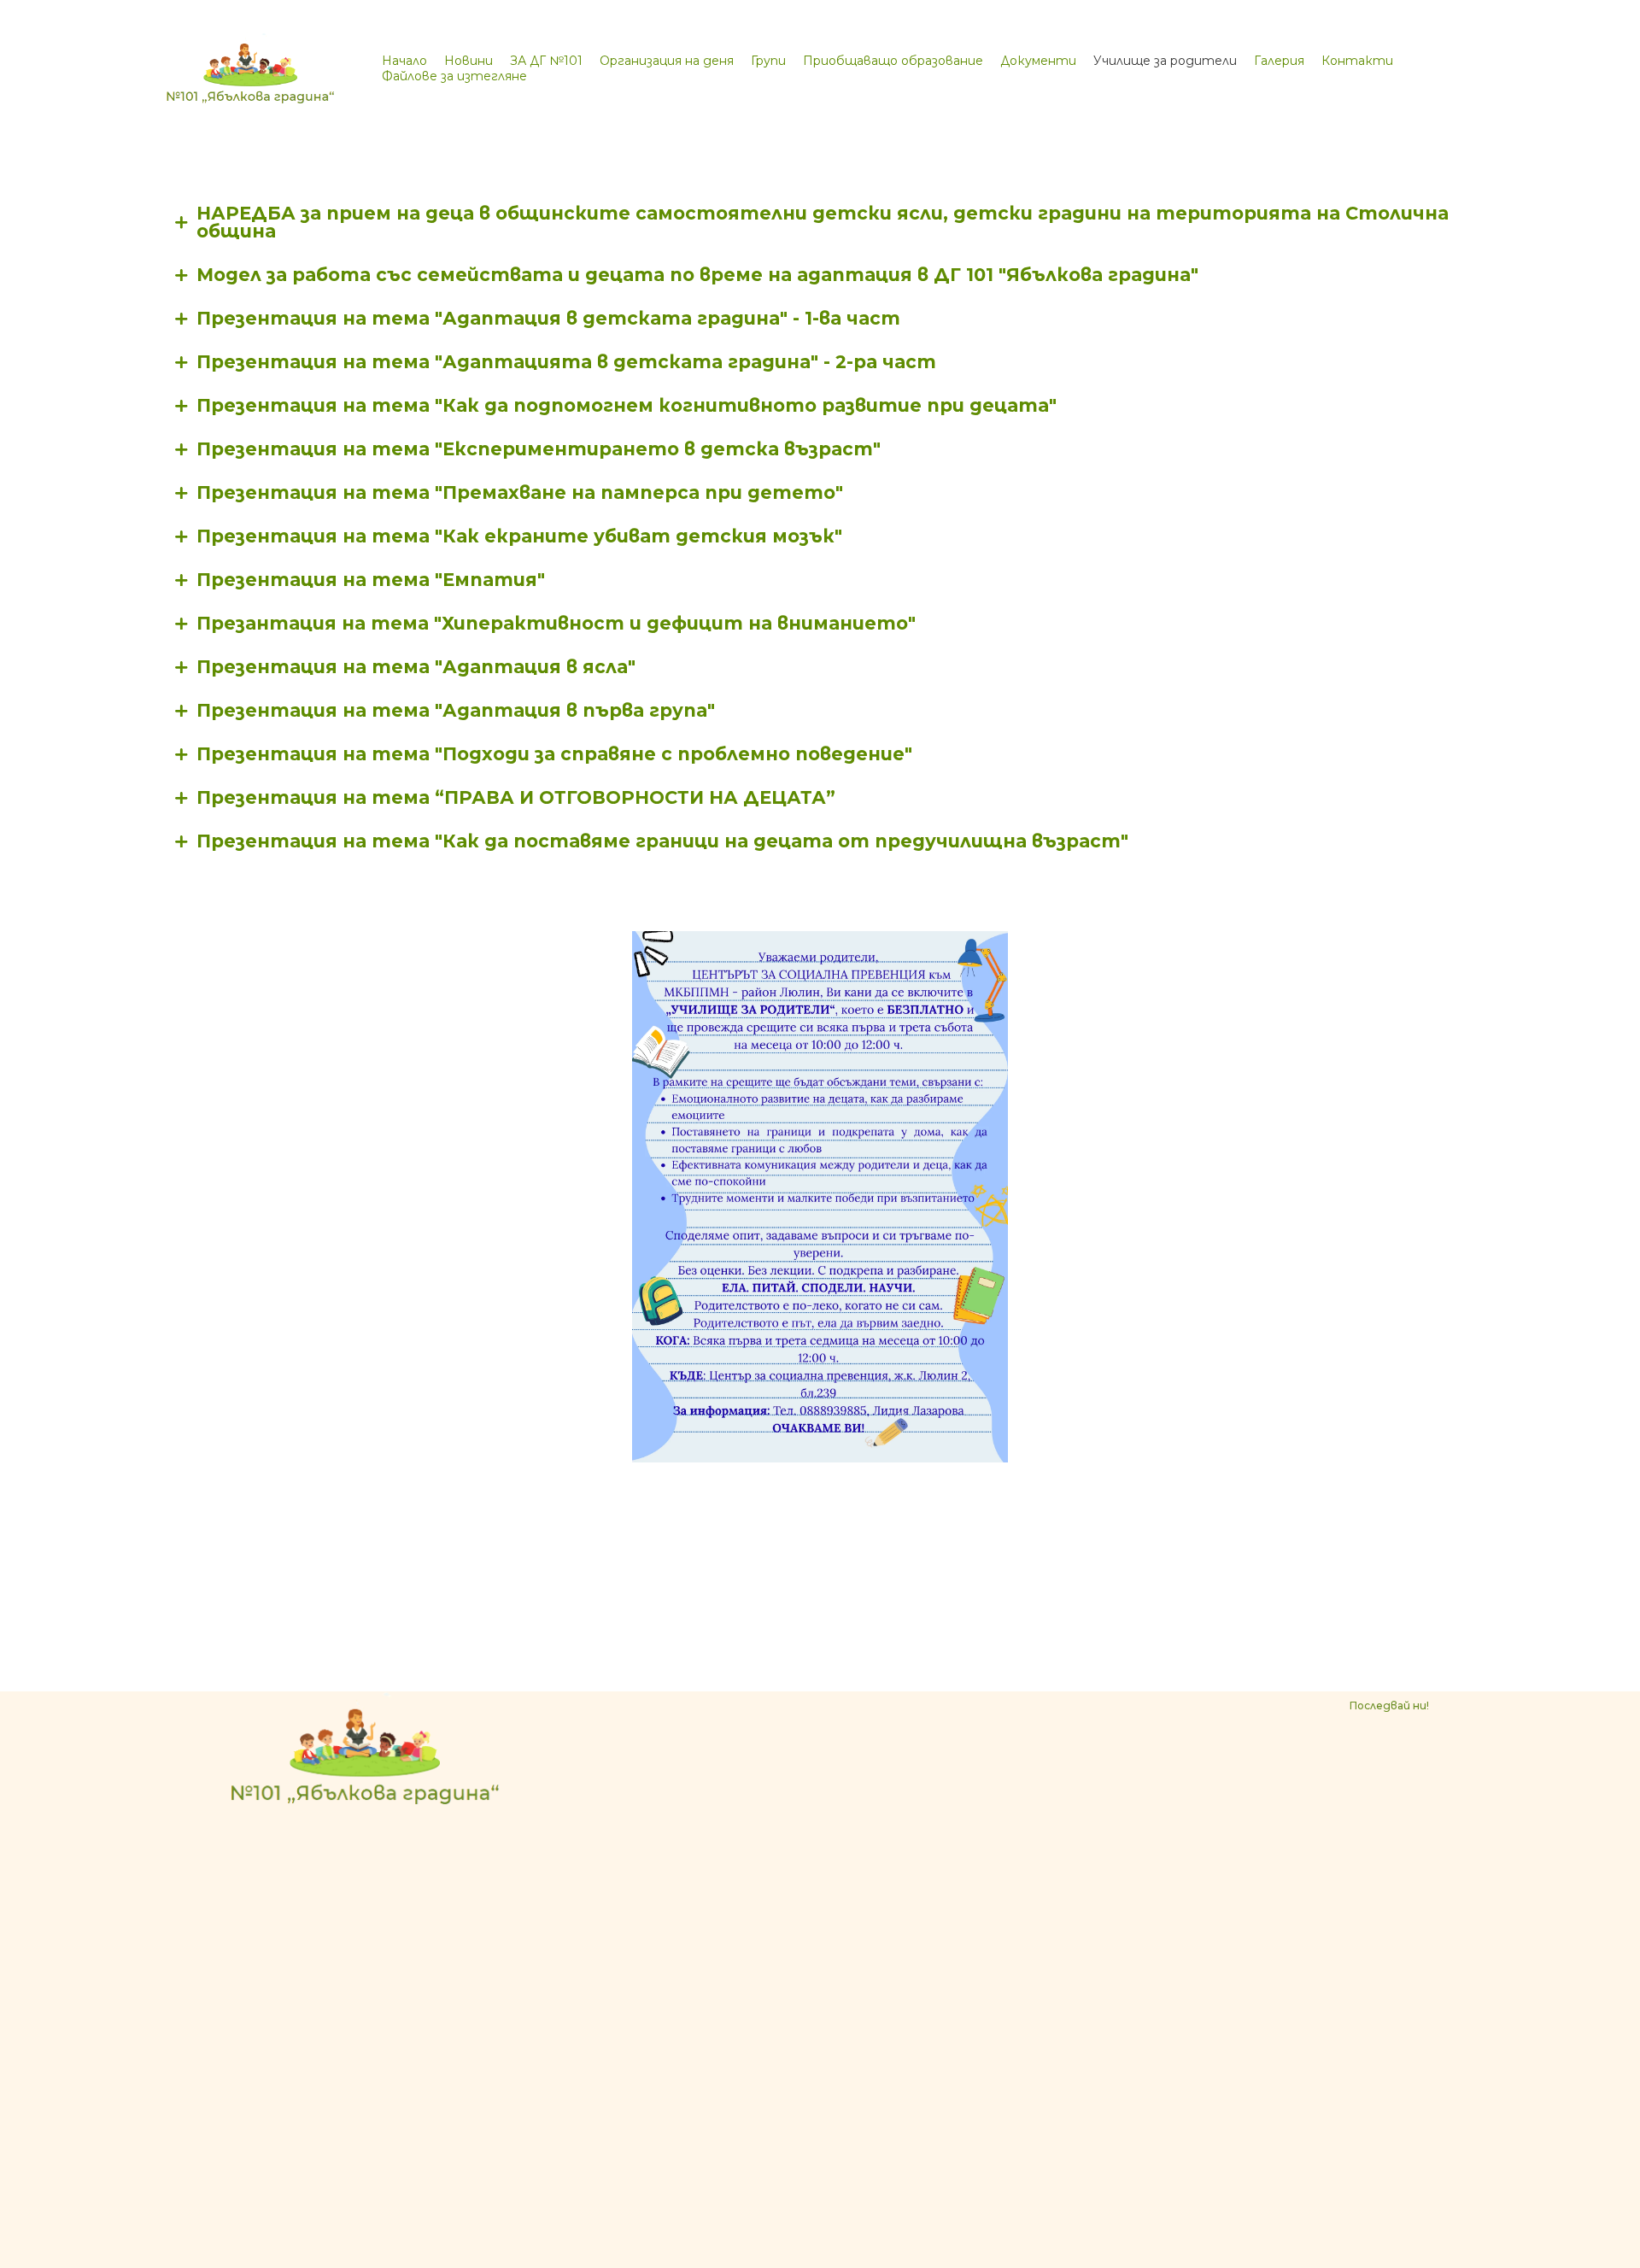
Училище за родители (1165, 61)
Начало (404, 61)
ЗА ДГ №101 (546, 61)
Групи (768, 61)
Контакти (1357, 61)
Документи (1038, 61)
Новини (469, 61)
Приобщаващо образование (893, 61)
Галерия (1279, 61)
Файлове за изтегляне (454, 76)
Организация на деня (667, 61)
